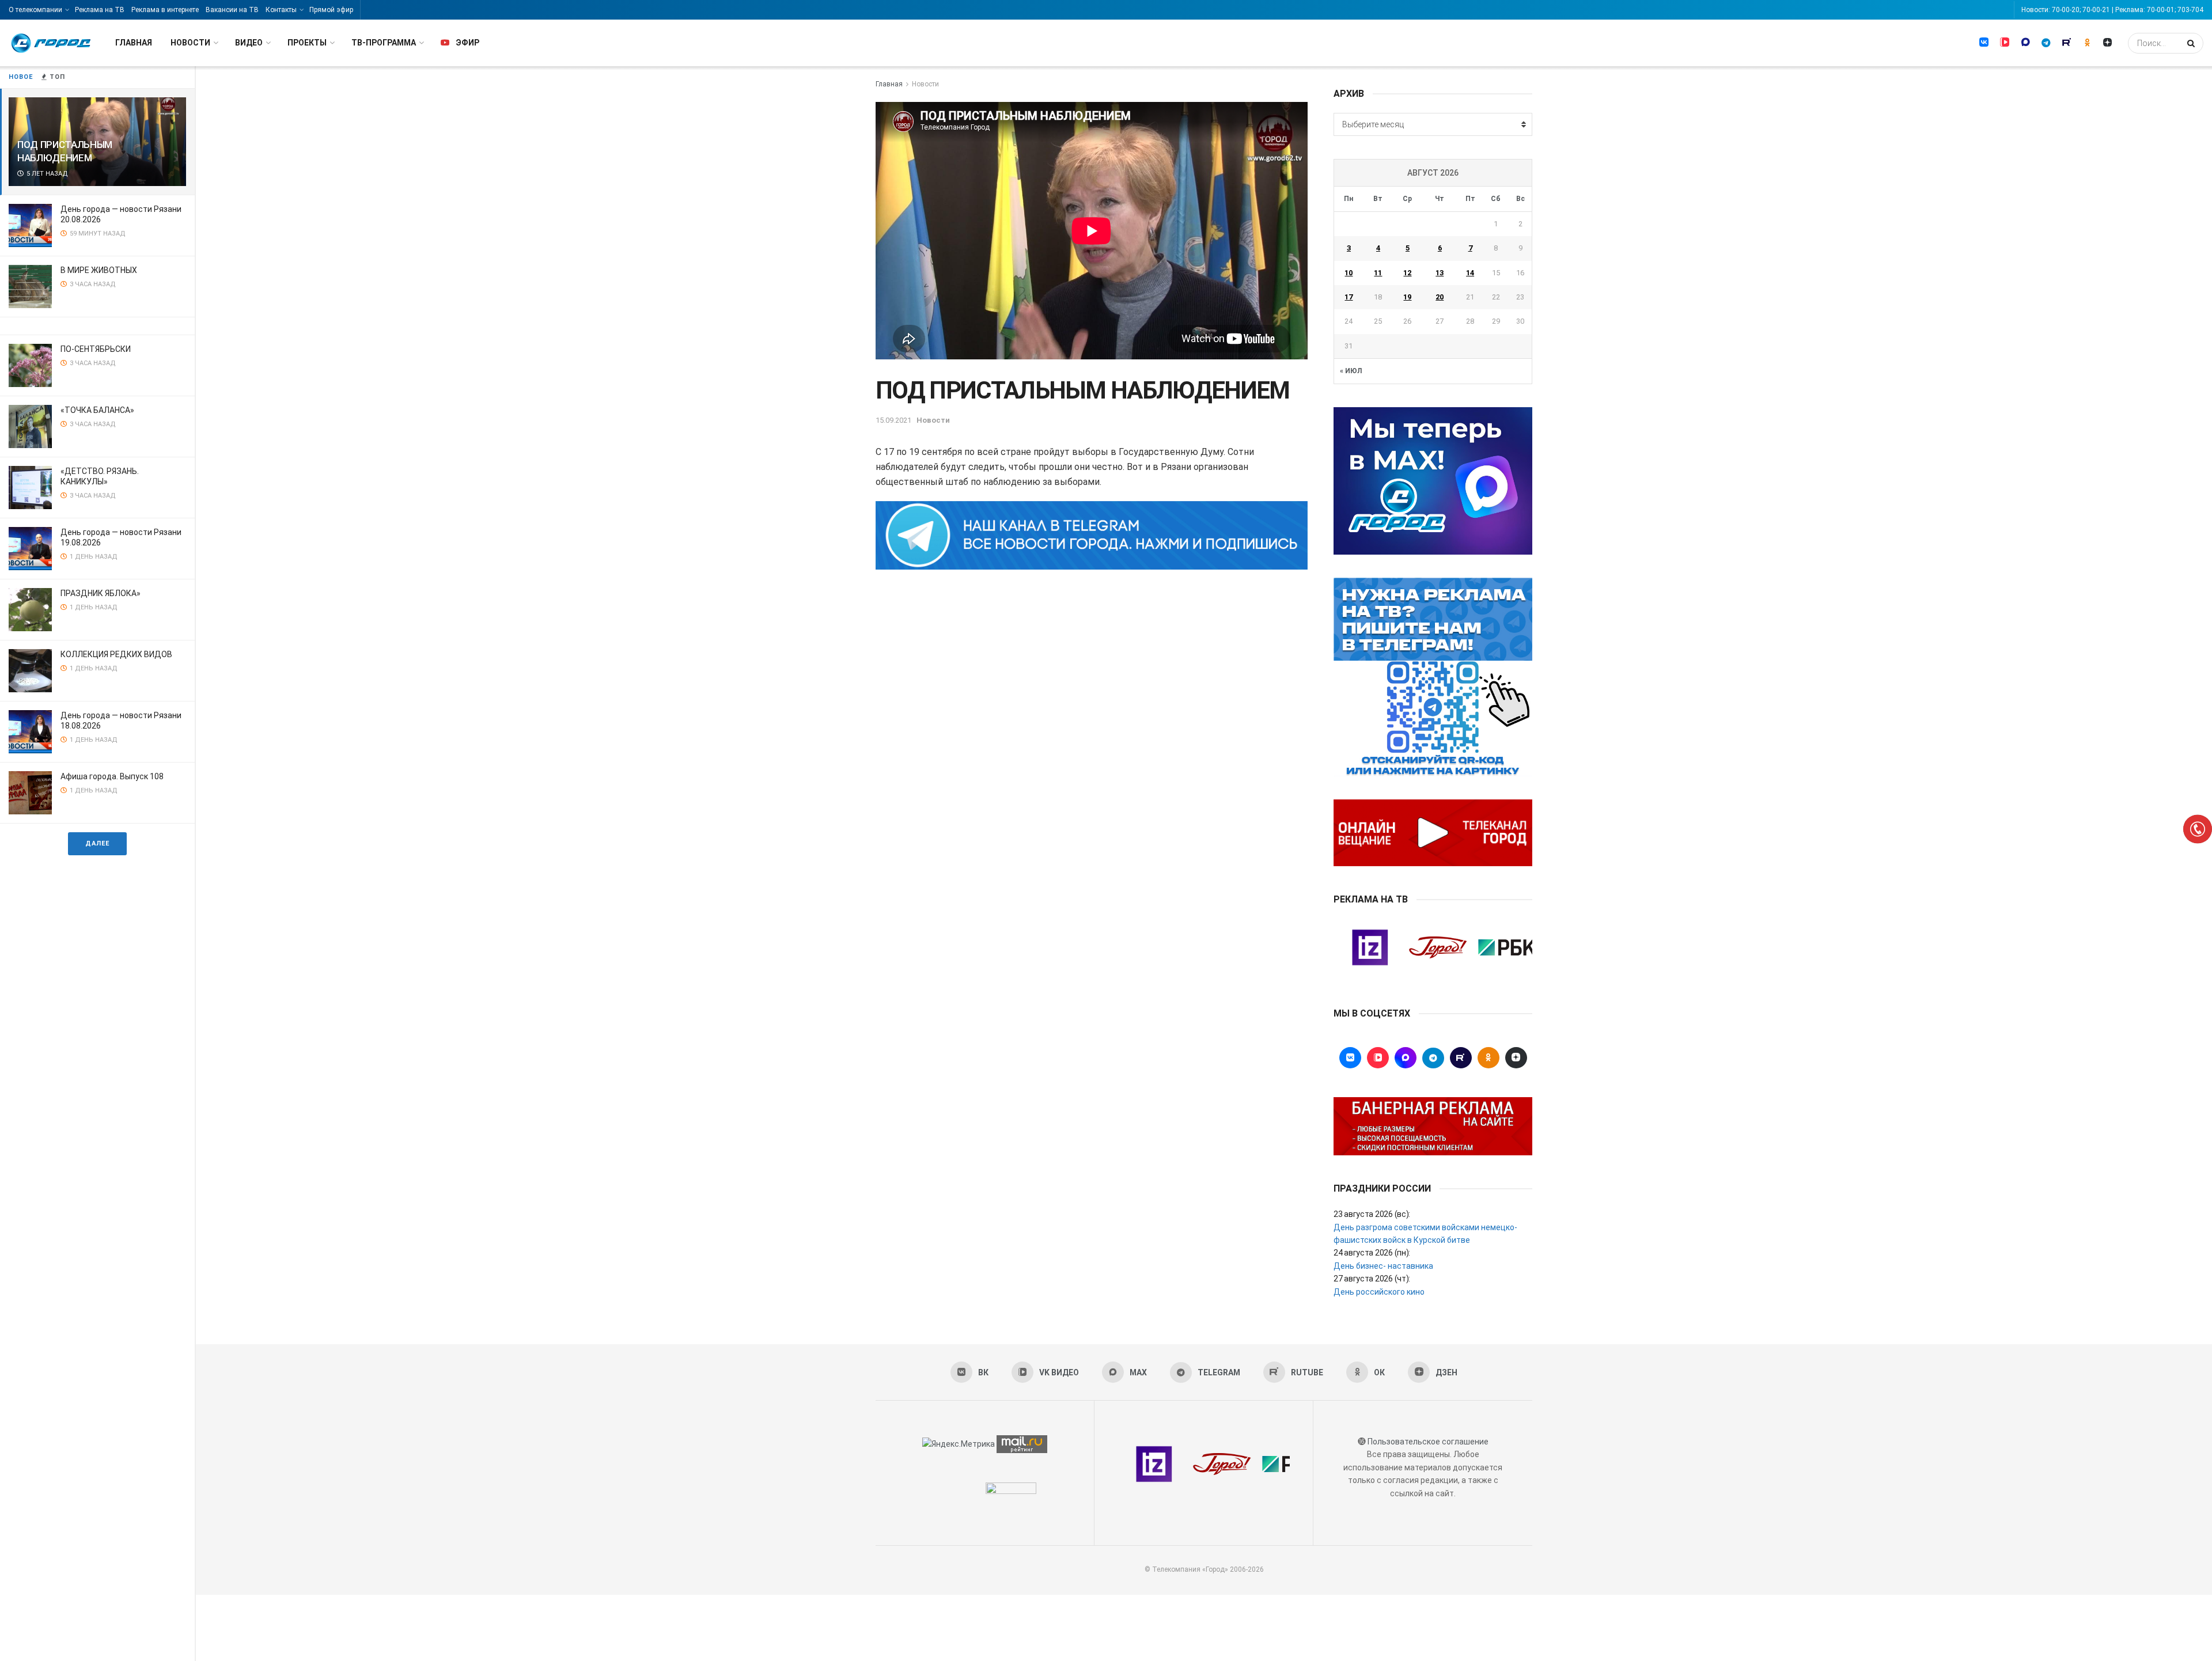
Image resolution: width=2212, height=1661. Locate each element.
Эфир (467, 43)
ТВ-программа (384, 43)
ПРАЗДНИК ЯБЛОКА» (101, 593)
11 (1378, 273)
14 (1470, 273)
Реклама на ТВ (100, 10)
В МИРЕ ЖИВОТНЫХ (99, 270)
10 (1349, 273)
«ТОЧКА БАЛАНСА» (97, 410)
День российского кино (1379, 1292)
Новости (190, 43)
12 (1407, 273)
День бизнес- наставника (1383, 1266)
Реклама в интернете (165, 10)
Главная (134, 43)
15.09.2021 (893, 420)
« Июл (1351, 371)
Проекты (307, 43)
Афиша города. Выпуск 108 (112, 776)
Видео (249, 43)
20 (1440, 297)
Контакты (281, 10)
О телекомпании (35, 10)
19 (1407, 297)
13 (1440, 273)
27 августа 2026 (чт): (1372, 1279)
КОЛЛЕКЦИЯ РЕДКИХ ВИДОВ (116, 654)
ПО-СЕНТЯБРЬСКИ (96, 349)
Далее (97, 843)
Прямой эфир (331, 10)
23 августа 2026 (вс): (1372, 1214)
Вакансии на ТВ (232, 10)
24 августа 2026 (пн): (1372, 1253)
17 (1349, 297)
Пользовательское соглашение (1428, 1442)
